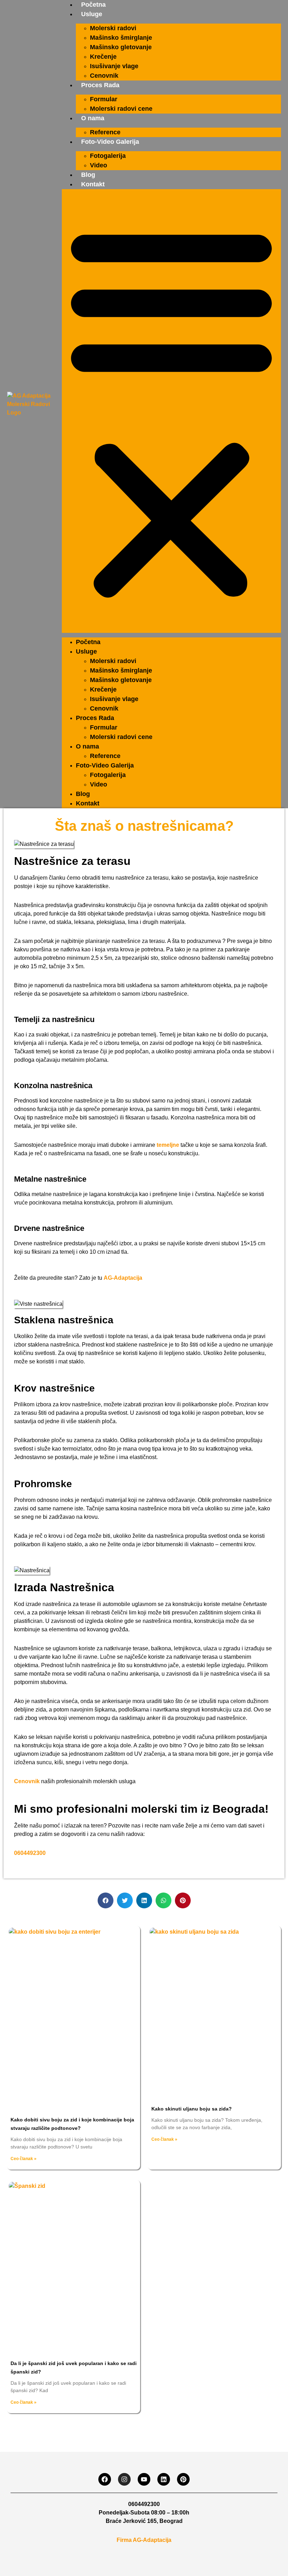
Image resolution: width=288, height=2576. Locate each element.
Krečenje (103, 57)
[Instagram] (124, 2479)
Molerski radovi (113, 28)
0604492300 (30, 1853)
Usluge (92, 14)
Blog (88, 175)
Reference (105, 132)
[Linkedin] (164, 2479)
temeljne (168, 1145)
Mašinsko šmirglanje (121, 38)
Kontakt (93, 184)
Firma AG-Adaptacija (144, 2540)
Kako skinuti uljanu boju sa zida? (192, 2109)
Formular (104, 99)
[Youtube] (144, 2479)
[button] (171, 411)
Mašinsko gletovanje (121, 47)
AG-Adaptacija (123, 1278)
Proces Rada (100, 85)
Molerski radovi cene (121, 109)
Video (99, 165)
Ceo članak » (24, 2159)
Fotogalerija (108, 156)
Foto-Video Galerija (110, 142)
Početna (93, 5)
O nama (93, 118)
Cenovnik (104, 76)
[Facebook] (105, 2479)
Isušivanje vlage (114, 66)
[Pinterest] (183, 2479)
